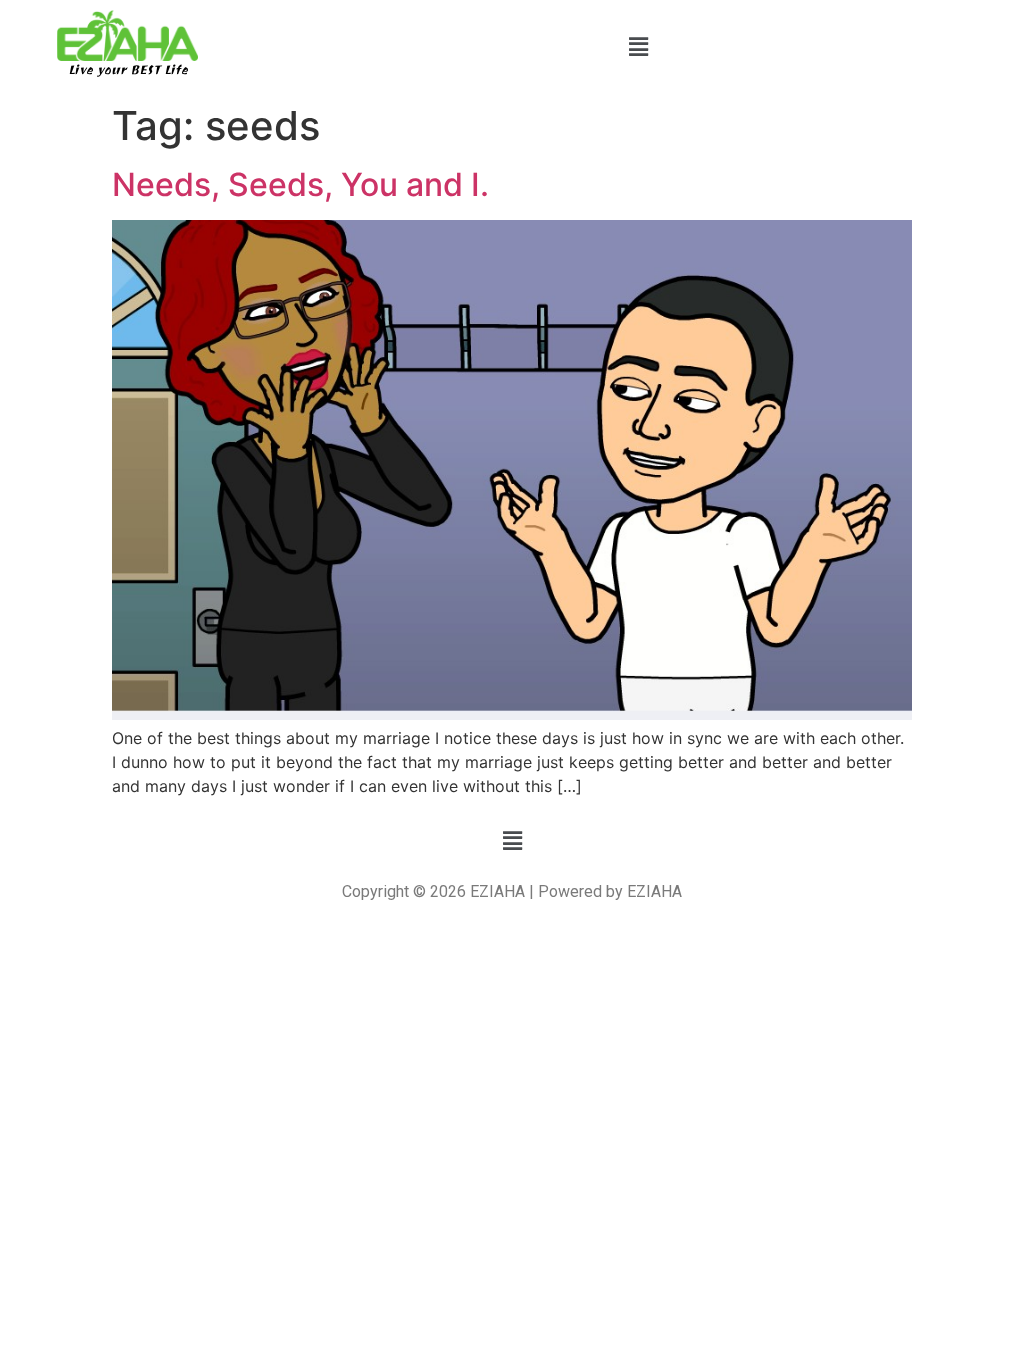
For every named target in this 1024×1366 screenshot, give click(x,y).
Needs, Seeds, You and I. (300, 184)
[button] (638, 46)
